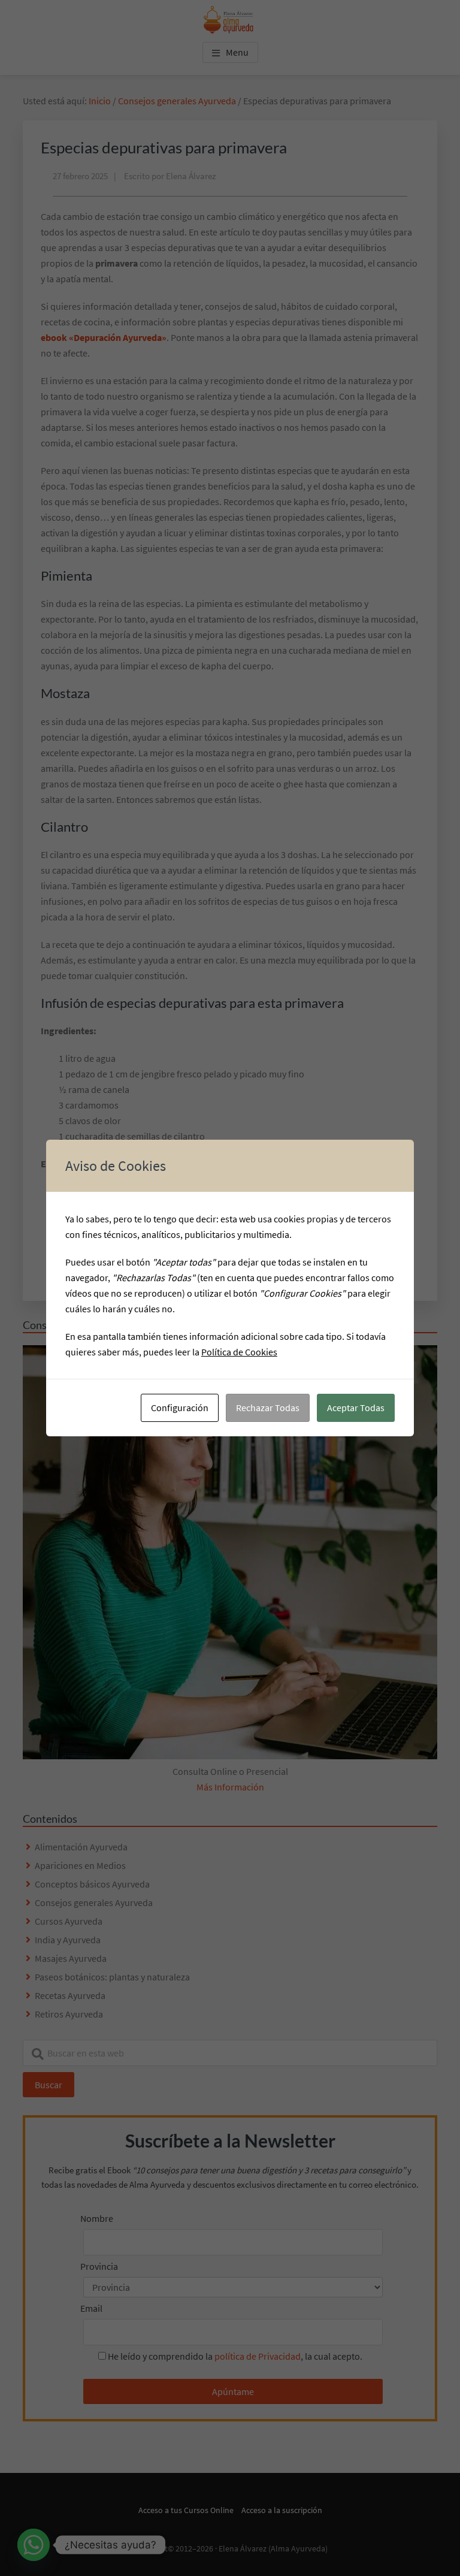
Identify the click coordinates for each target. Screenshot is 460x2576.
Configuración (180, 1408)
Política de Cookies (239, 1352)
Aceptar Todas (356, 1408)
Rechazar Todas (268, 1408)
